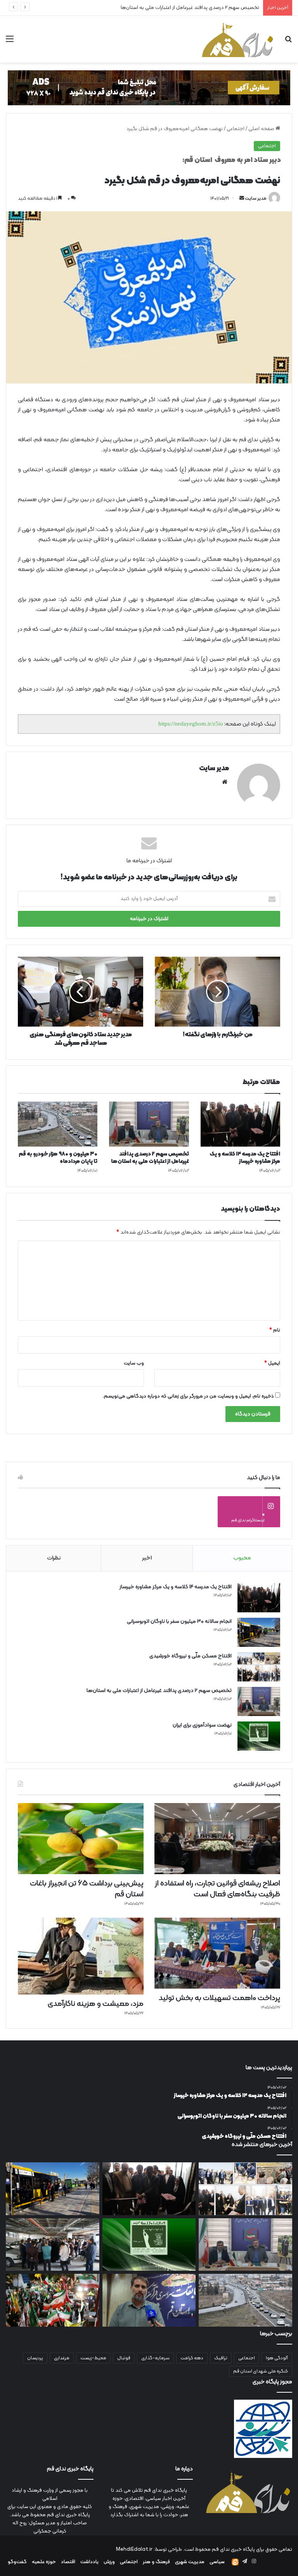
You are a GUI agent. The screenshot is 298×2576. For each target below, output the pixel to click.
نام (275, 1330)
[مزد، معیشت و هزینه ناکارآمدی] (81, 1956)
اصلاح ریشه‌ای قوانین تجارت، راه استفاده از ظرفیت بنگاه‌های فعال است (217, 1889)
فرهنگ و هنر (156, 2562)
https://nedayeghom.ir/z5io (191, 724)
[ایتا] (235, 2562)
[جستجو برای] (288, 42)
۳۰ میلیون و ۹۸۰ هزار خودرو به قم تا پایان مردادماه (58, 1158)
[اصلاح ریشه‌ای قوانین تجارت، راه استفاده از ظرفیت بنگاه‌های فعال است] (217, 1839)
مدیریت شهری (190, 2562)
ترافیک (221, 2358)
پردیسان (35, 2358)
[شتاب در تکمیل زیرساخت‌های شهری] (53, 2245)
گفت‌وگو (17, 2562)
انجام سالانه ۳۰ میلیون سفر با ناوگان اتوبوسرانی (179, 1621)
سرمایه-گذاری (155, 2358)
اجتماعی (236, 129)
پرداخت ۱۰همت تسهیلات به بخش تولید (219, 1998)
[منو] (10, 42)
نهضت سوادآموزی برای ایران (202, 1725)
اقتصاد (68, 2562)
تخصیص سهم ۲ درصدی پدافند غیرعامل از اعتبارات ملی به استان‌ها (150, 1158)
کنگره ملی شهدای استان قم (261, 2371)
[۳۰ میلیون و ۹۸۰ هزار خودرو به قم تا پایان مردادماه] (58, 1124)
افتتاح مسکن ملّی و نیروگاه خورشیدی (191, 1656)
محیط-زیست (93, 2358)
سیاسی (217, 2562)
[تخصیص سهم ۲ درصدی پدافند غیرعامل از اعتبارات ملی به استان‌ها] (149, 1124)
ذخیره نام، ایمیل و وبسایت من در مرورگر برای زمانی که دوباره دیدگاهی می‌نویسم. (188, 1396)
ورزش (109, 2562)
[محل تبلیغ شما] (149, 88)
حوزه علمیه (44, 2562)
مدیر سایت (256, 198)
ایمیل (272, 1363)
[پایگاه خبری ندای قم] (237, 39)
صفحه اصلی (262, 129)
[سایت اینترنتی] (225, 782)
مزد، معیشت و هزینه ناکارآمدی (96, 2004)
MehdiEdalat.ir (134, 2550)
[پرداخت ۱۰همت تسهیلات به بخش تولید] (217, 1953)
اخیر (147, 1558)
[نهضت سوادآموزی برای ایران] (259, 1736)
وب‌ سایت (134, 1363)
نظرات (54, 1558)
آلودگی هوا (277, 2358)
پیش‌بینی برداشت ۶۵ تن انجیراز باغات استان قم (87, 1889)
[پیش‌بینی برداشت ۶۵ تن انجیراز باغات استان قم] (81, 1839)
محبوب (242, 1558)
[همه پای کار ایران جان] (53, 2300)
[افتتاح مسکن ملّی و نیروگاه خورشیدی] (259, 1667)
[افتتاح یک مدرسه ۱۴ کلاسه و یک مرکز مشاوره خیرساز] (240, 1124)
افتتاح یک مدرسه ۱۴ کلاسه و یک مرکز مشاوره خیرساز (245, 1158)
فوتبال (124, 2358)
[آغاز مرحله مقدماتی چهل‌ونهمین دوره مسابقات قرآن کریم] (149, 2300)
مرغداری (62, 2358)
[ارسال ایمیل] (242, 198)
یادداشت (89, 2562)
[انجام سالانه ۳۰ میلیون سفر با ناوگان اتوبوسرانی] (259, 1632)
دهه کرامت (192, 2358)
